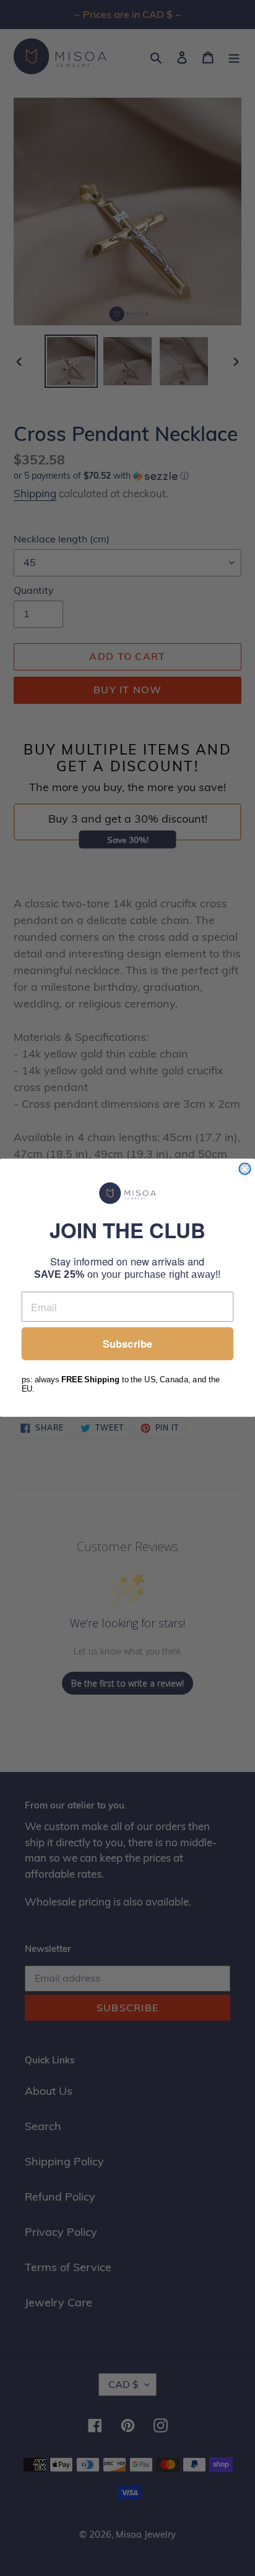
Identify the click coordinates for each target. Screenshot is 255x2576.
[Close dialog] (244, 1169)
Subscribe (127, 1344)
